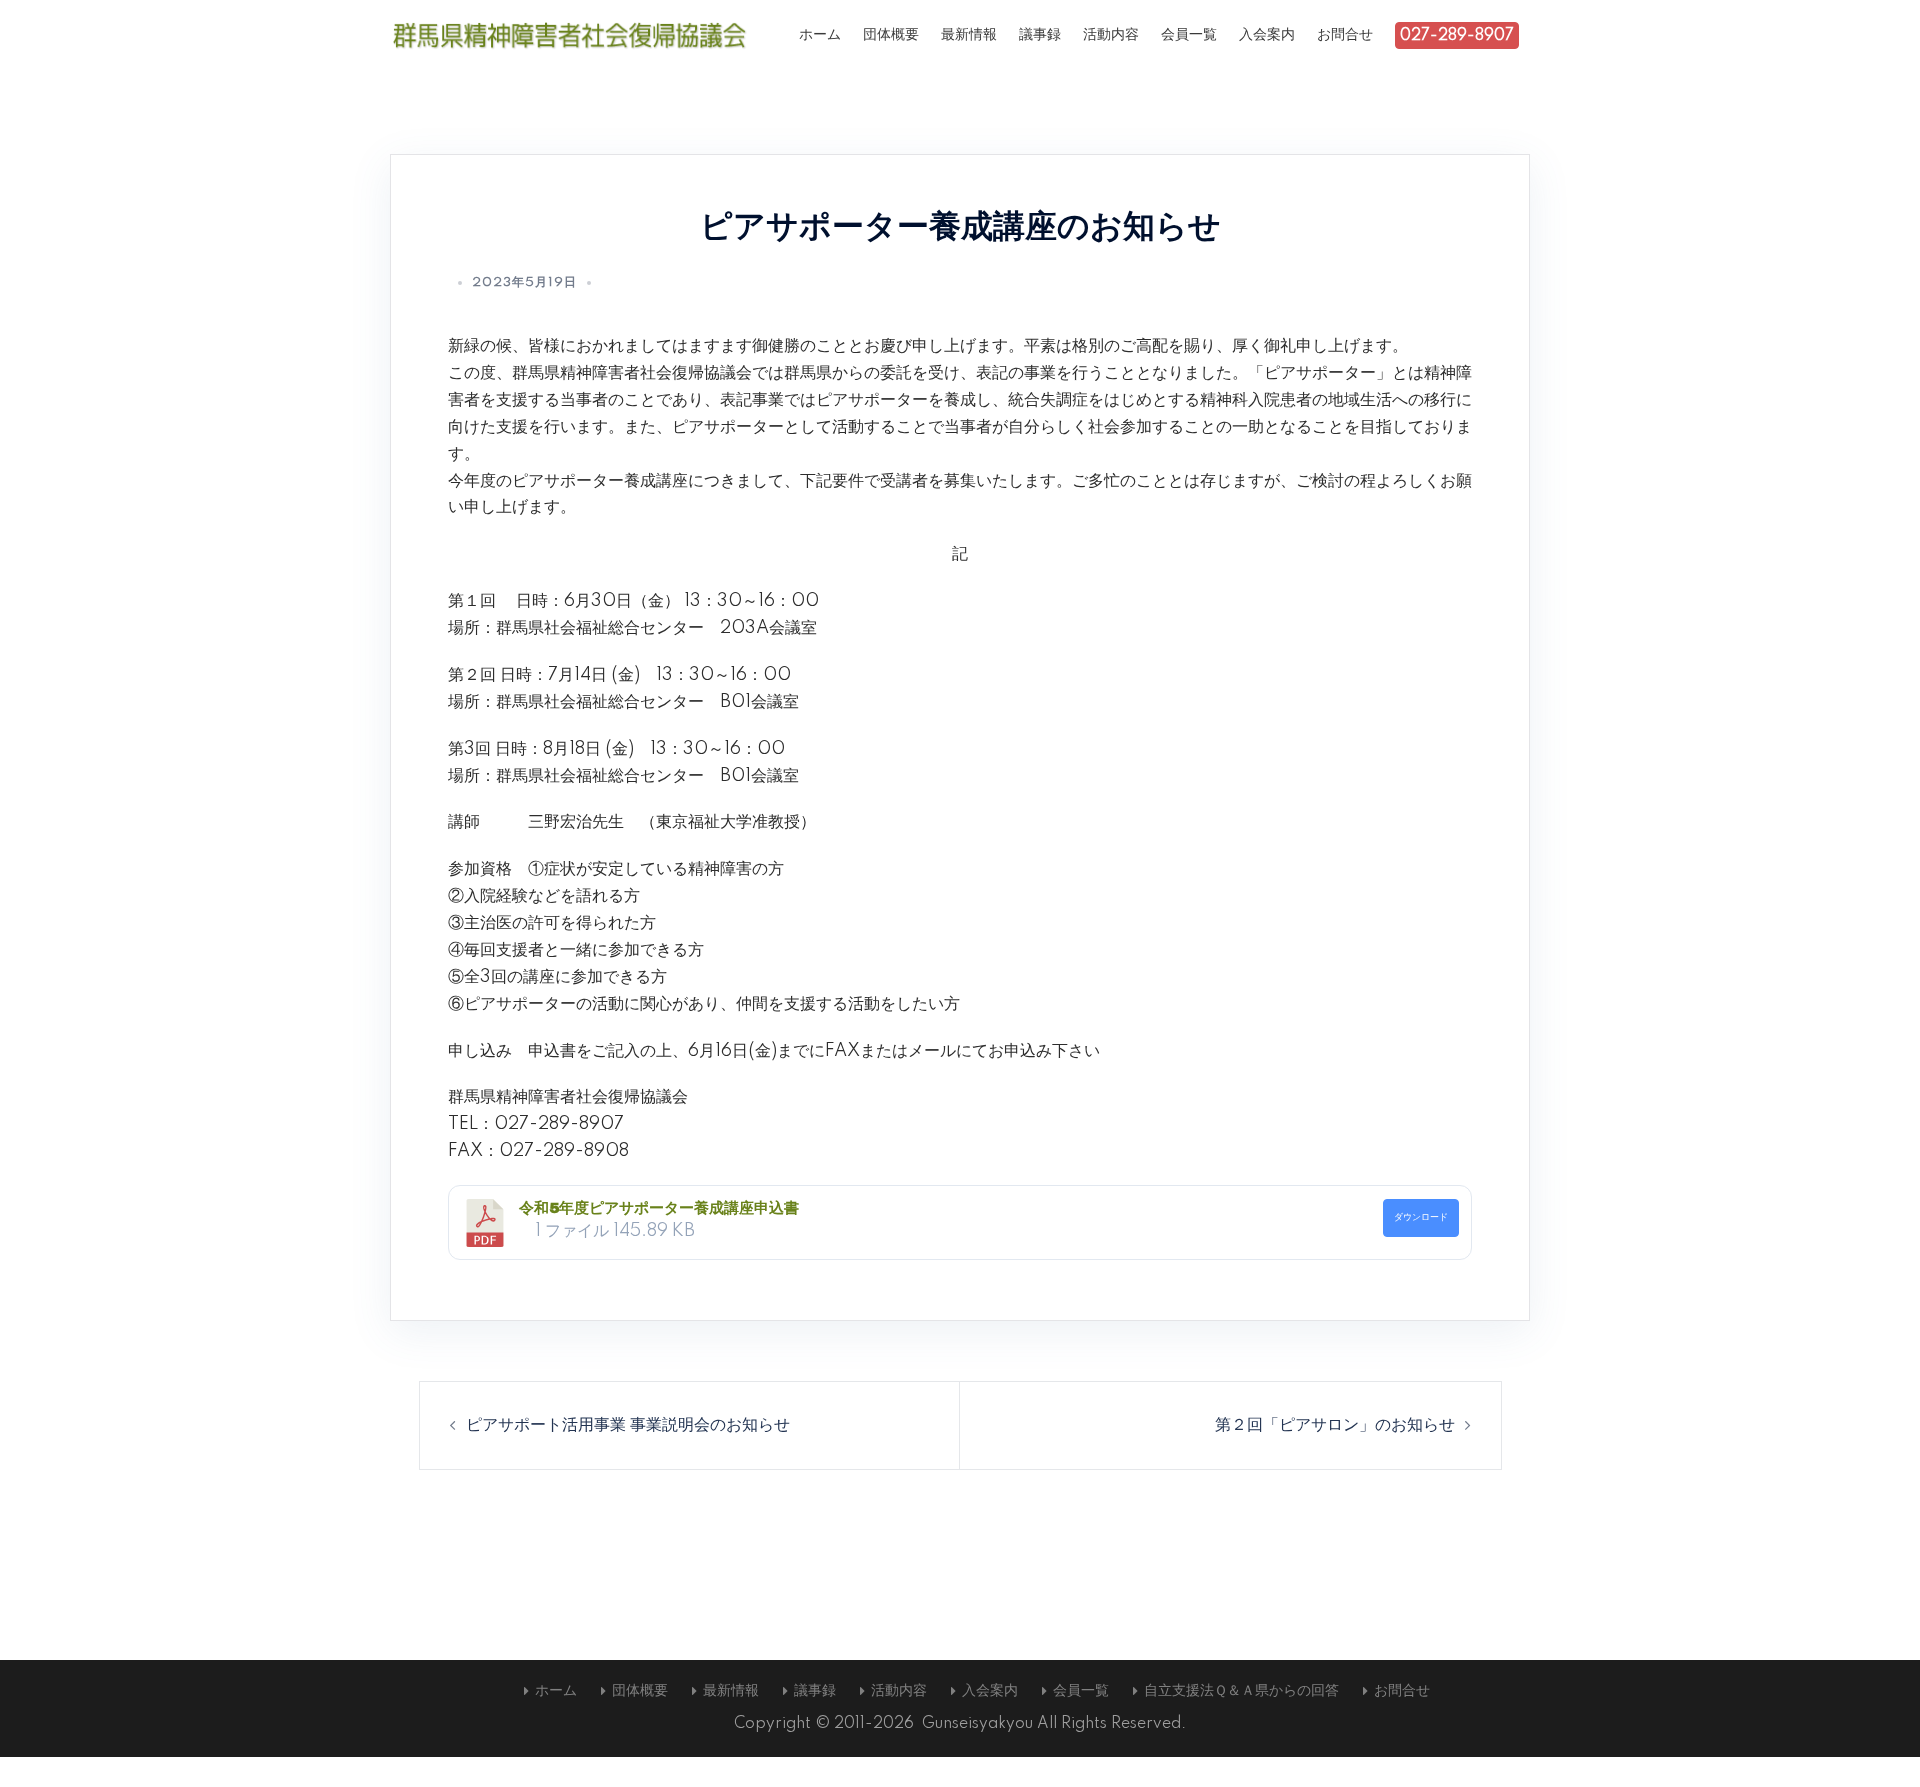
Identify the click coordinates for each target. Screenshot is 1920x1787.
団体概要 (891, 35)
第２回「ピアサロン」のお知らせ (1335, 1425)
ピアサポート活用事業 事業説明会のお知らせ (628, 1425)
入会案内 (1267, 35)
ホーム (820, 35)
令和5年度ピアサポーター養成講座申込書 (659, 1208)
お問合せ (1345, 35)
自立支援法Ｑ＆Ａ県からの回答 (1241, 1691)
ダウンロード (1421, 1217)
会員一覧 (1189, 35)
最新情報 (969, 35)
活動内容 (1111, 35)
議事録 (1040, 35)
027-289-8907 (1457, 36)
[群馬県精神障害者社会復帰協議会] (570, 35)
